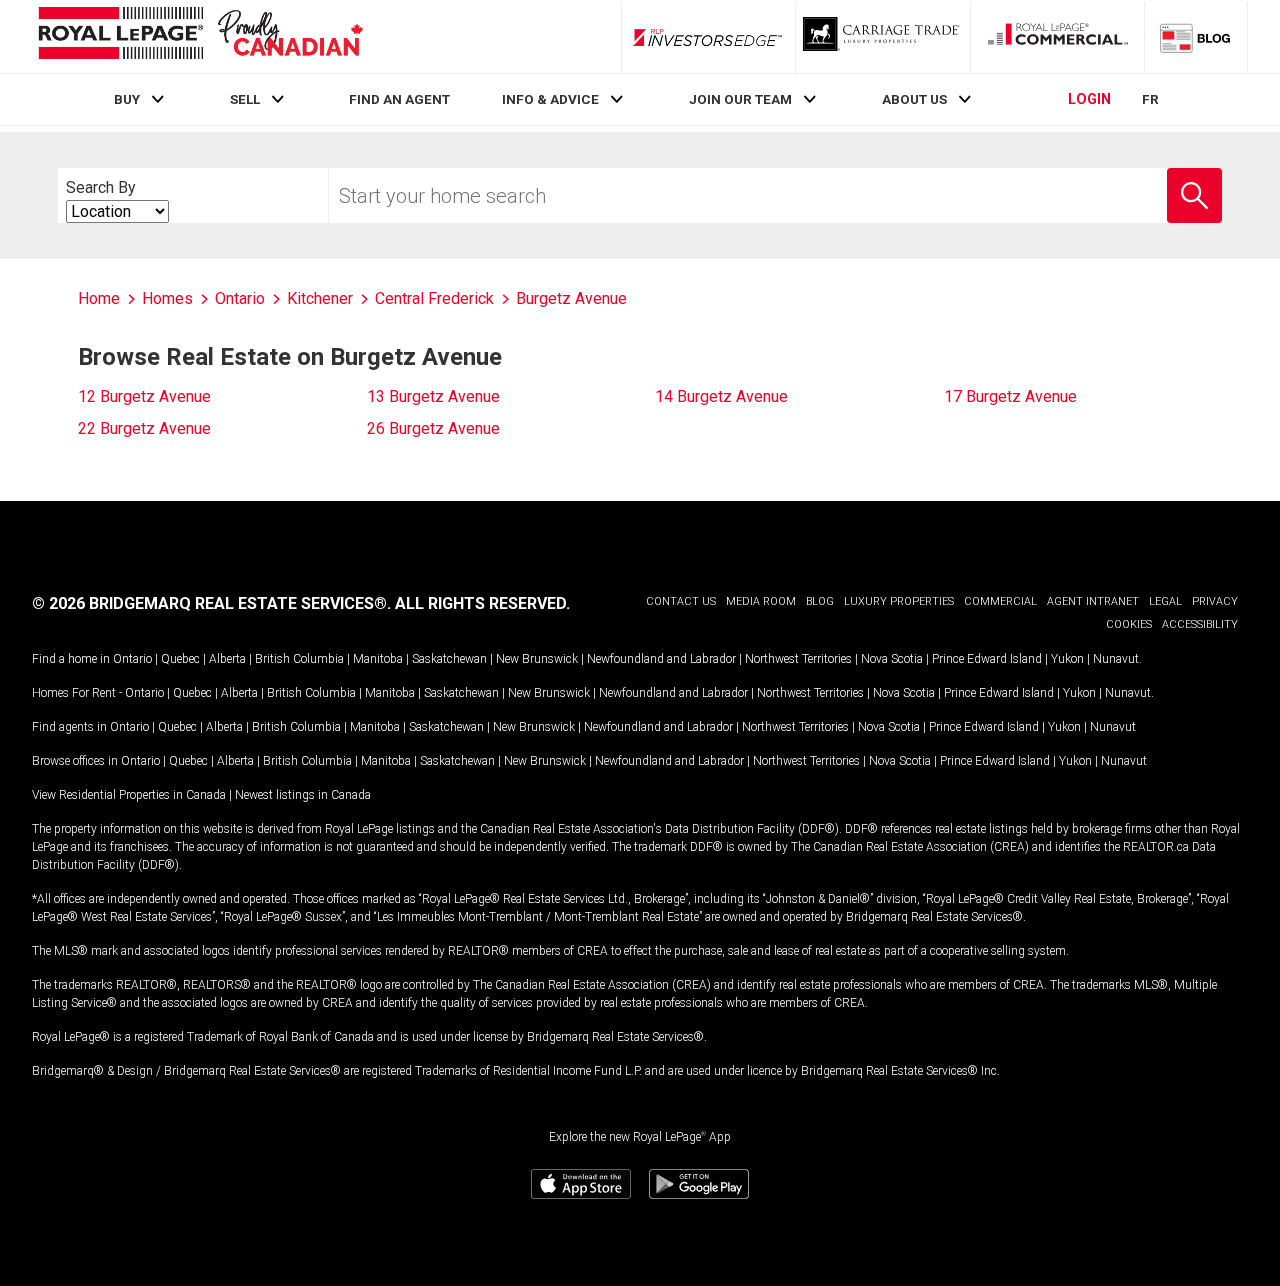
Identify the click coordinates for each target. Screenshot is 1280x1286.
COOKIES (1129, 624)
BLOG (820, 601)
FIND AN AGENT (399, 99)
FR (1150, 99)
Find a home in (71, 659)
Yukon (1067, 659)
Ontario (132, 659)
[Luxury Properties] (883, 37)
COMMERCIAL (1000, 601)
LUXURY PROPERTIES (899, 601)
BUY (127, 99)
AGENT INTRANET (1093, 601)
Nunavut (1116, 659)
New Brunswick (537, 659)
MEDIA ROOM (761, 601)
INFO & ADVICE (550, 99)
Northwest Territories (798, 659)
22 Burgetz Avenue (144, 428)
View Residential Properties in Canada (129, 795)
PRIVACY (1215, 601)
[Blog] (1196, 37)
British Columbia (299, 659)
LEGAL (1165, 601)
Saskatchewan (449, 659)
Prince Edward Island (987, 659)
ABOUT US (914, 99)
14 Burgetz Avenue (721, 396)
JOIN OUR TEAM (740, 99)
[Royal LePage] (200, 36)
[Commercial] (1058, 37)
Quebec (180, 659)
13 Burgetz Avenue (433, 396)
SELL (245, 99)
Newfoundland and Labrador (661, 659)
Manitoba (378, 659)
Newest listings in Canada (303, 795)
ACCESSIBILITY (1200, 624)
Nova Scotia (892, 659)
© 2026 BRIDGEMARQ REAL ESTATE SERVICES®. (211, 603)
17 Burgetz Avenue (1010, 396)
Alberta (227, 659)
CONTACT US (681, 601)
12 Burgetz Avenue (144, 396)
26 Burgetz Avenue (433, 428)
